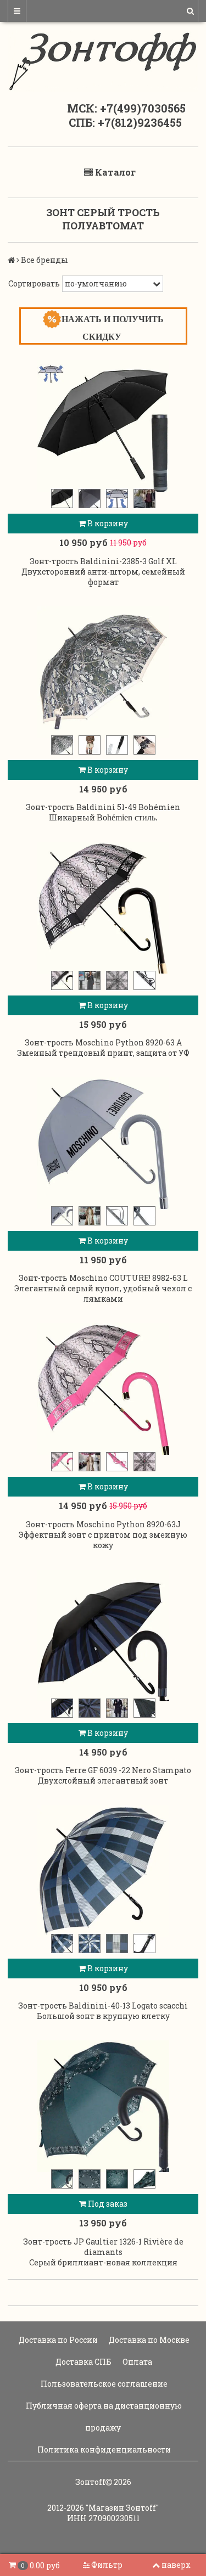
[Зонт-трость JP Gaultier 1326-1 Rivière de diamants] (103, 2106)
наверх (176, 2565)
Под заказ (107, 2204)
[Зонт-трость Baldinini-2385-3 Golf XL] (103, 426)
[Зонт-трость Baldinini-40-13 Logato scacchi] (103, 1871)
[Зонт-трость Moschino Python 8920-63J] (103, 1389)
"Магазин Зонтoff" (122, 2508)
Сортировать (34, 283)
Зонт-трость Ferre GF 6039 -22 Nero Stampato (103, 1770)
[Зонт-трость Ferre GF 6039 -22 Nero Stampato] (103, 1635)
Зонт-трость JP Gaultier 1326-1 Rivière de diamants (103, 2247)
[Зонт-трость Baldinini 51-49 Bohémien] (103, 672)
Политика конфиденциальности (103, 2450)
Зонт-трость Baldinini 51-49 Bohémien (103, 807)
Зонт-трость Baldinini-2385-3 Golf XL (103, 561)
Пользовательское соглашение (103, 2384)
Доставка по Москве (148, 2340)
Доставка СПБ (83, 2362)
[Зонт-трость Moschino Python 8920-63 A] (103, 908)
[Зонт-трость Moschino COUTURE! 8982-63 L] (103, 1143)
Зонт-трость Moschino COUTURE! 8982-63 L (103, 1278)
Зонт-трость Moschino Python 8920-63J (103, 1524)
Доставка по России (57, 2340)
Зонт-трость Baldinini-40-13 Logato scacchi (103, 2006)
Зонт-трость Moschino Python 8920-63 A (103, 1042)
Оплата (137, 2362)
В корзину (107, 523)
